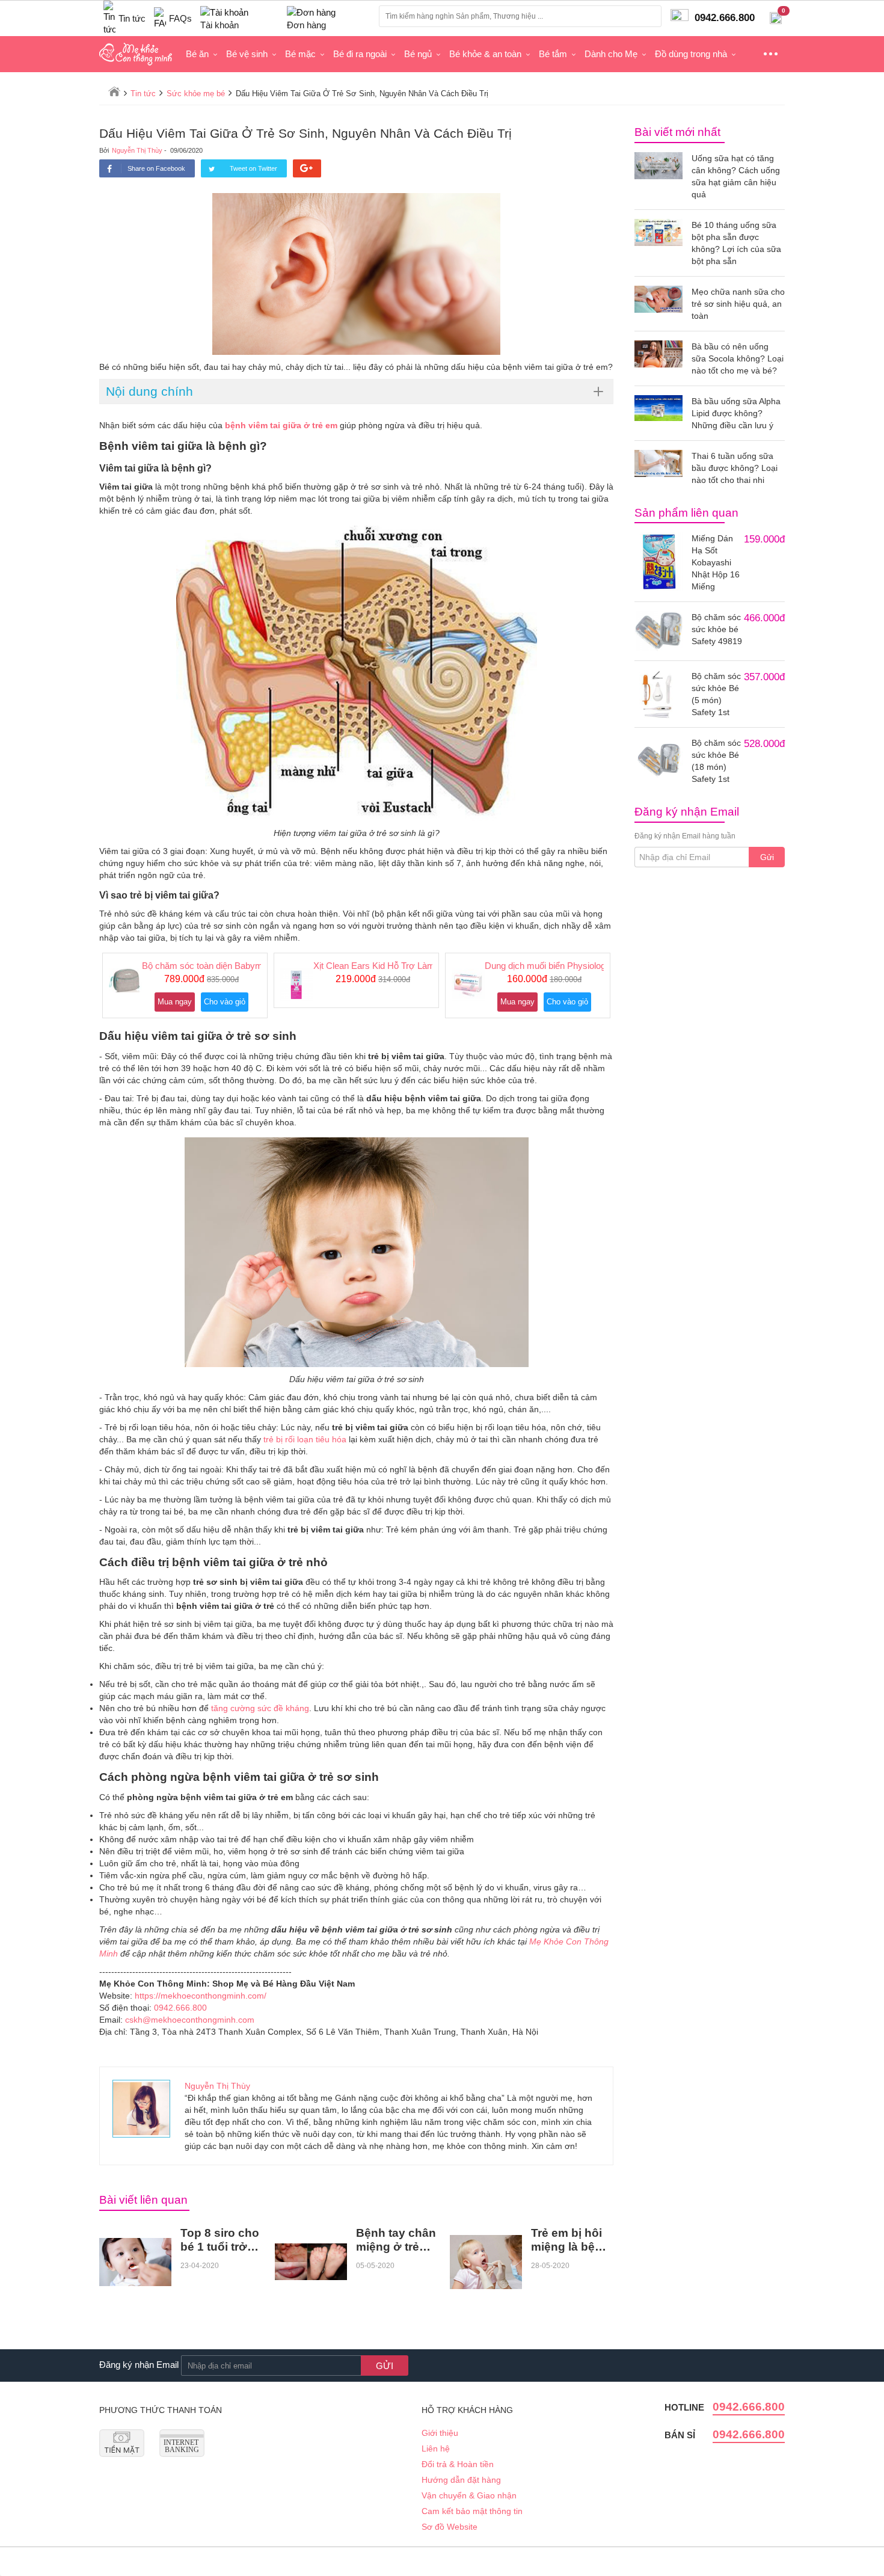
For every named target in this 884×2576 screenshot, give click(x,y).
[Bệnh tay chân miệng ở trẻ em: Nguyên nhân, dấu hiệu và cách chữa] (311, 2262)
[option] (185, 985)
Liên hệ (436, 2448)
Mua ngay (175, 1002)
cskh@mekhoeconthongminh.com (190, 2020)
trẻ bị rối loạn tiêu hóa (305, 1439)
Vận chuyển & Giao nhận (469, 2495)
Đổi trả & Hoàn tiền (458, 2464)
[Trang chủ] (114, 91)
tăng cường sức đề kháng (260, 1708)
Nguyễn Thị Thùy (137, 150)
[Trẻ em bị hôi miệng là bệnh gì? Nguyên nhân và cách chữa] (486, 2262)
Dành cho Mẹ (611, 54)
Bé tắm (553, 54)
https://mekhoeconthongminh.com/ (201, 1996)
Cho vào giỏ (225, 1002)
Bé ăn (197, 54)
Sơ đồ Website (450, 2527)
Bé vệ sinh (247, 54)
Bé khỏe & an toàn (485, 54)
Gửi (767, 857)
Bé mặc (300, 54)
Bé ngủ (418, 54)
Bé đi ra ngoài (360, 54)
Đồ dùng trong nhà (691, 54)
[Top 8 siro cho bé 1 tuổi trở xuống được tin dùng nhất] (135, 2262)
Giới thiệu (440, 2433)
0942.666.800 (180, 2008)
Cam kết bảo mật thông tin (472, 2511)
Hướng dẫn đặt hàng (461, 2480)
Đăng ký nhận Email (139, 2365)
